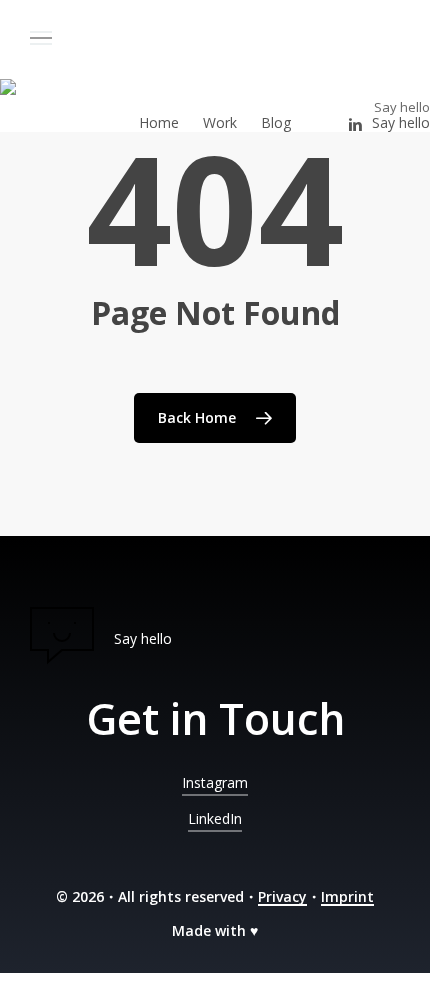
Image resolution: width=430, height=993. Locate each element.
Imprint (347, 896)
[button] (57, 38)
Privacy (282, 896)
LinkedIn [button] (215, 818)
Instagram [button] (215, 782)
